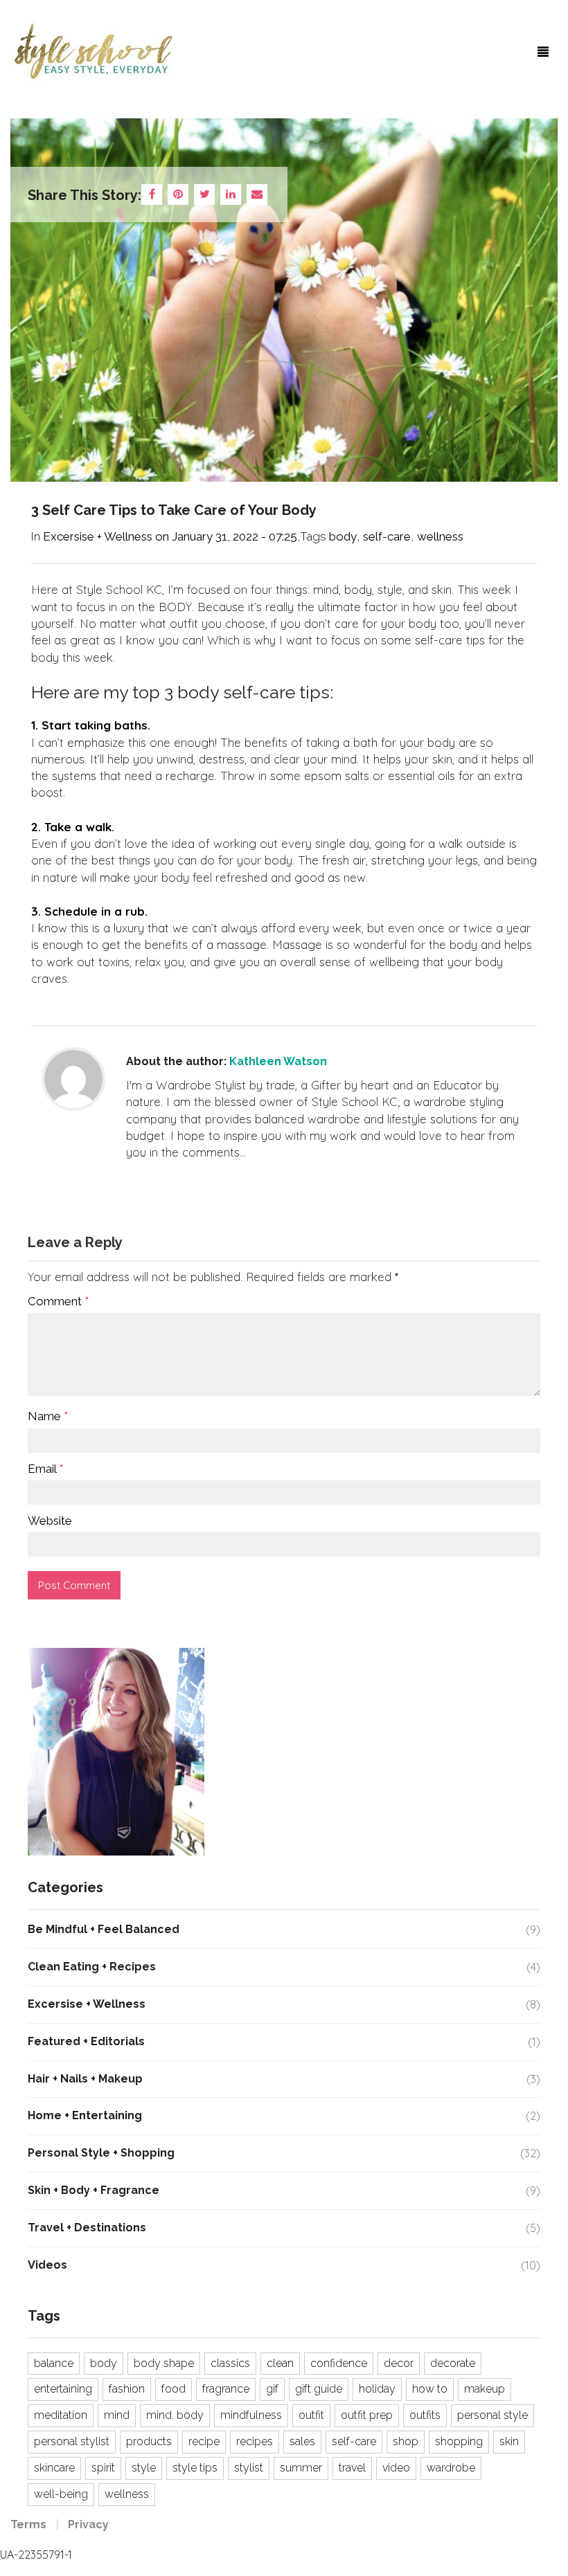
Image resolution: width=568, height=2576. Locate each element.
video (396, 2468)
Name (48, 1416)
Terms (28, 2524)
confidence (339, 2363)
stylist (249, 2468)
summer (301, 2468)
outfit (311, 2415)
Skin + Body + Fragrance (94, 2190)
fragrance (226, 2389)
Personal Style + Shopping (101, 2153)
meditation (61, 2415)
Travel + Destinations (87, 2228)
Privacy (88, 2524)
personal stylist (72, 2441)
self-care (387, 536)
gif (272, 2389)
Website (50, 1521)
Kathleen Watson (278, 1061)
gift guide (319, 2389)
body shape (164, 2363)
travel (352, 2468)
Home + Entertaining (85, 2115)
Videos (47, 2265)
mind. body (175, 2415)
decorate (453, 2363)
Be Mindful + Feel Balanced (104, 1929)
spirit (103, 2468)
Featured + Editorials (86, 2041)
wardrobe (451, 2468)
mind (117, 2415)
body (343, 536)
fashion (127, 2389)
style (144, 2468)
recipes (255, 2441)
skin (509, 2441)
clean (280, 2363)
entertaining (63, 2389)
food (174, 2389)
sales (302, 2441)
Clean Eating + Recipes (92, 1967)
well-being (61, 2494)
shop (406, 2441)
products (149, 2441)
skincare (54, 2468)
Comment (58, 1301)
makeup (485, 2389)
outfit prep (367, 2415)
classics (230, 2363)
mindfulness (251, 2415)
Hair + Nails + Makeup (85, 2079)
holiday (377, 2389)
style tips (195, 2468)
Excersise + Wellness (98, 536)
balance (54, 2363)
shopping (459, 2441)
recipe (204, 2441)
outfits (425, 2415)
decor (399, 2363)
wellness (440, 536)
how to (430, 2389)
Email (45, 1469)
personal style (492, 2415)
